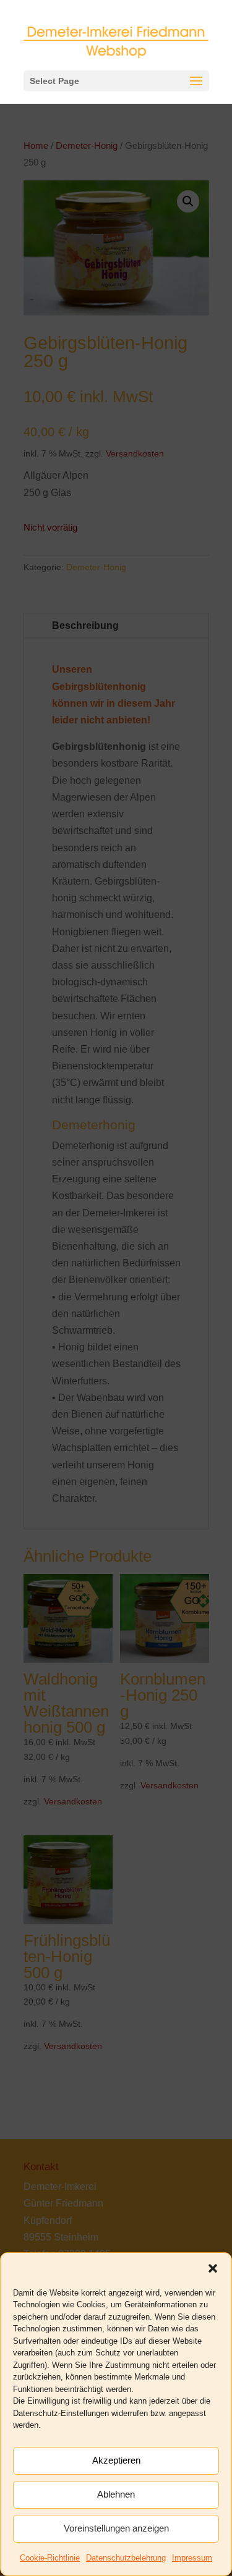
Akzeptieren (116, 2460)
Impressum (192, 2558)
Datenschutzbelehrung (126, 2558)
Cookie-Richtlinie (50, 2558)
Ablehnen (116, 2494)
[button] (213, 2268)
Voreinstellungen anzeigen (116, 2528)
